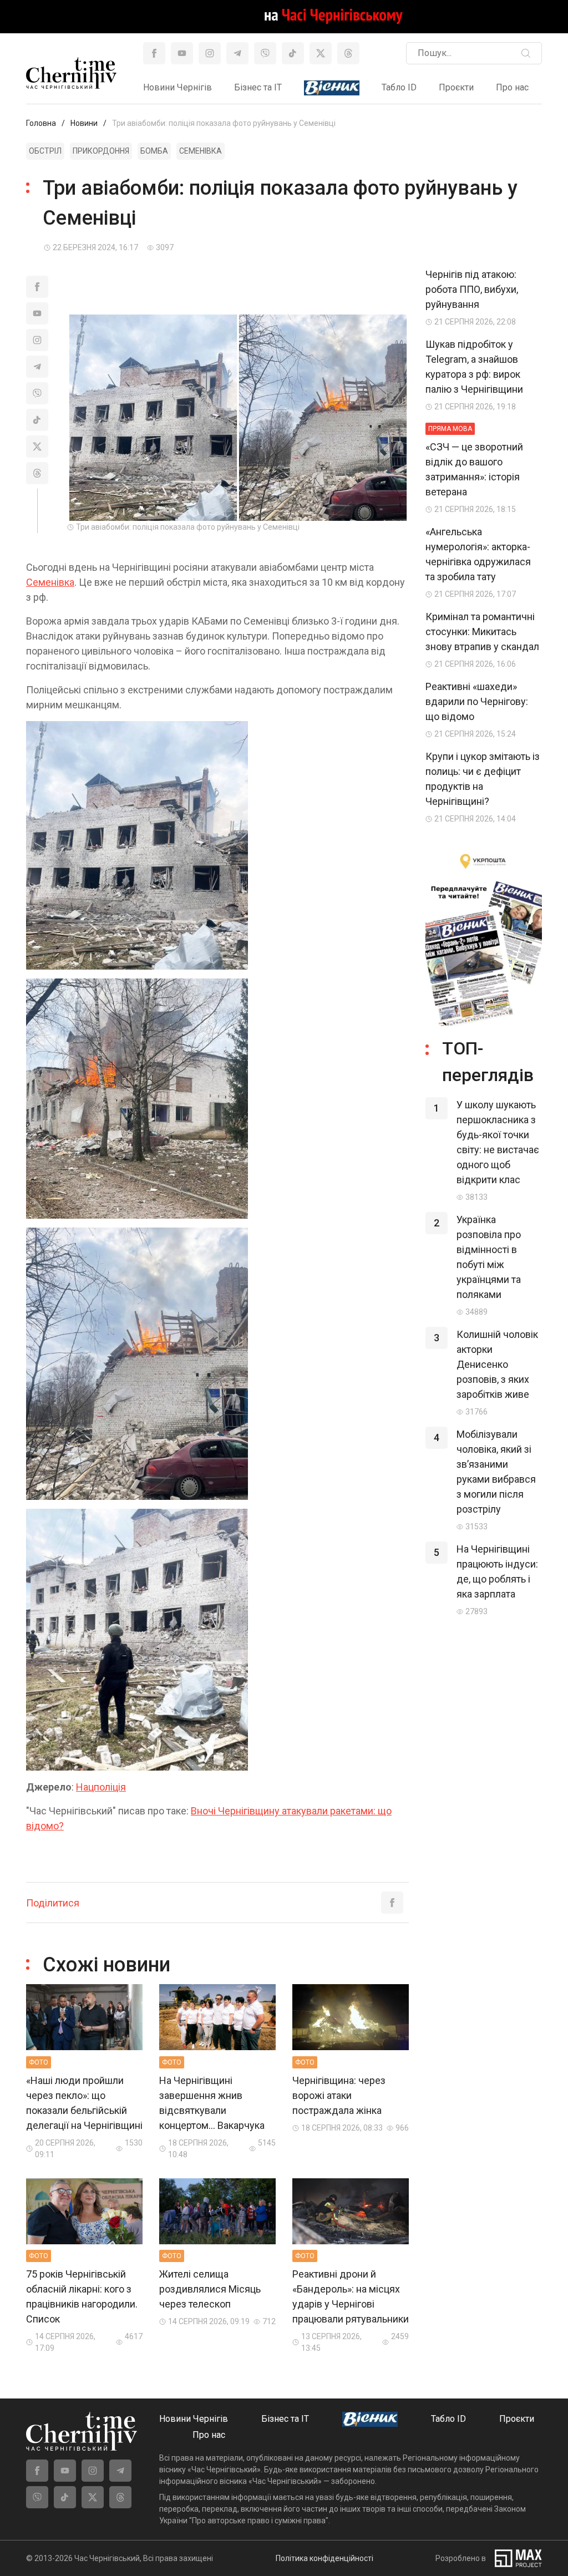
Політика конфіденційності (324, 2558)
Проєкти (456, 87)
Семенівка (201, 151)
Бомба (154, 151)
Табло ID (399, 87)
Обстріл (45, 151)
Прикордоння (101, 151)
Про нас (512, 87)
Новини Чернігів (177, 87)
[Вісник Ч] (332, 88)
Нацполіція (101, 1787)
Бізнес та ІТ (258, 87)
